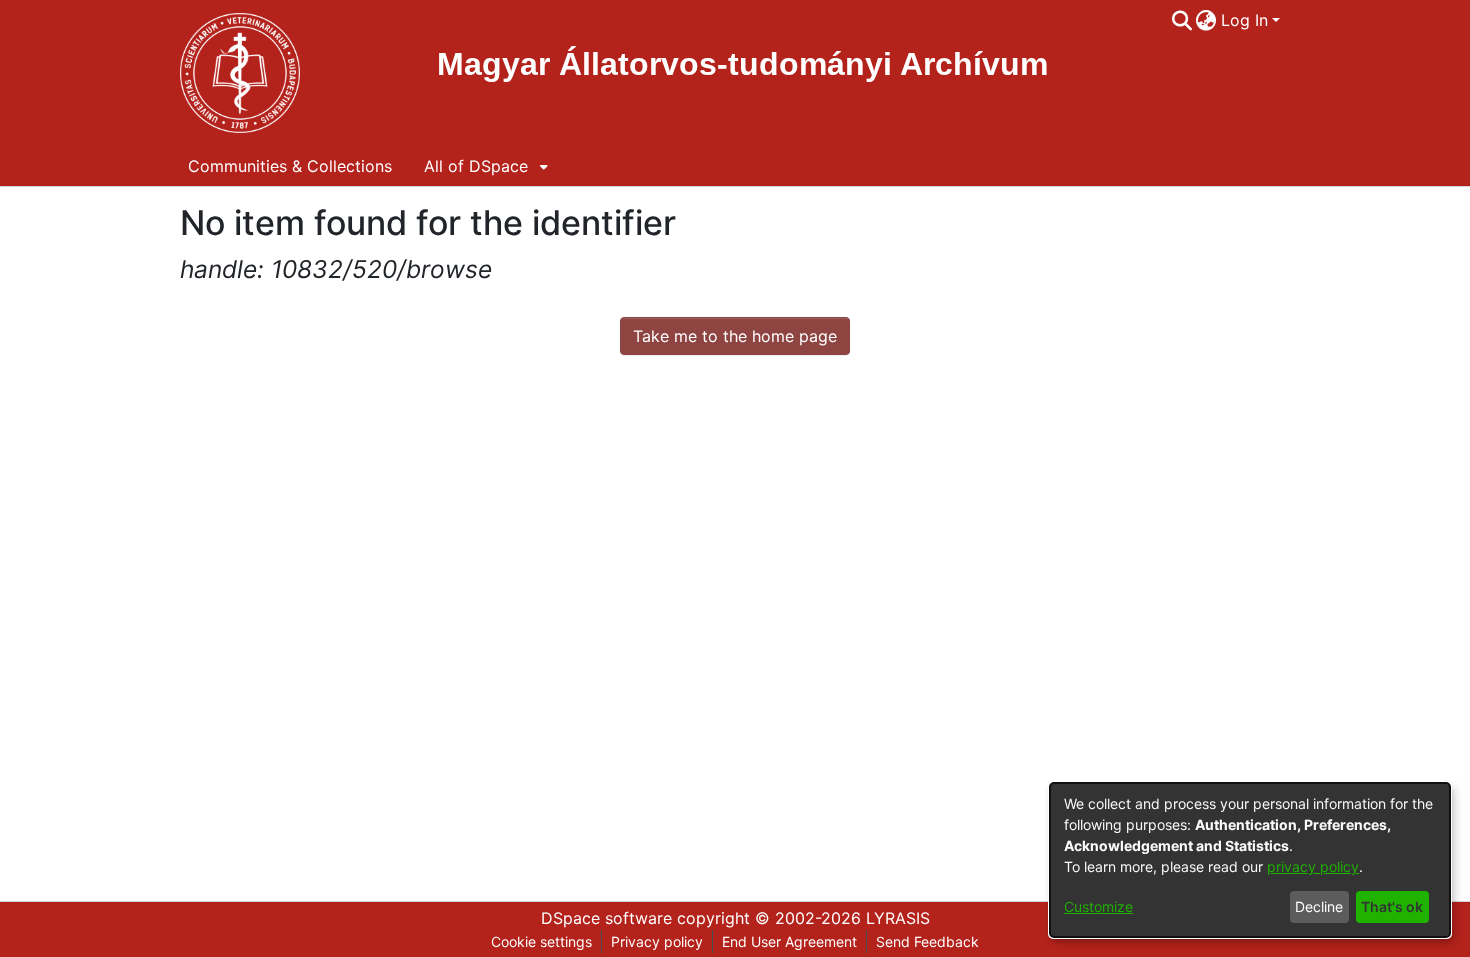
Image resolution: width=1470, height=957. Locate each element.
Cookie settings (541, 941)
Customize (1098, 906)
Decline (1319, 906)
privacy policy (1313, 866)
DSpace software (606, 918)
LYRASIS (898, 918)
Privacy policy (657, 941)
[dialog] (1250, 860)
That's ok (1392, 906)
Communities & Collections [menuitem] (290, 166)
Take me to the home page (735, 336)
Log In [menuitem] (1244, 20)
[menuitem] (1206, 20)
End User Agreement (789, 941)
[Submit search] (1181, 20)
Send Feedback (927, 941)
